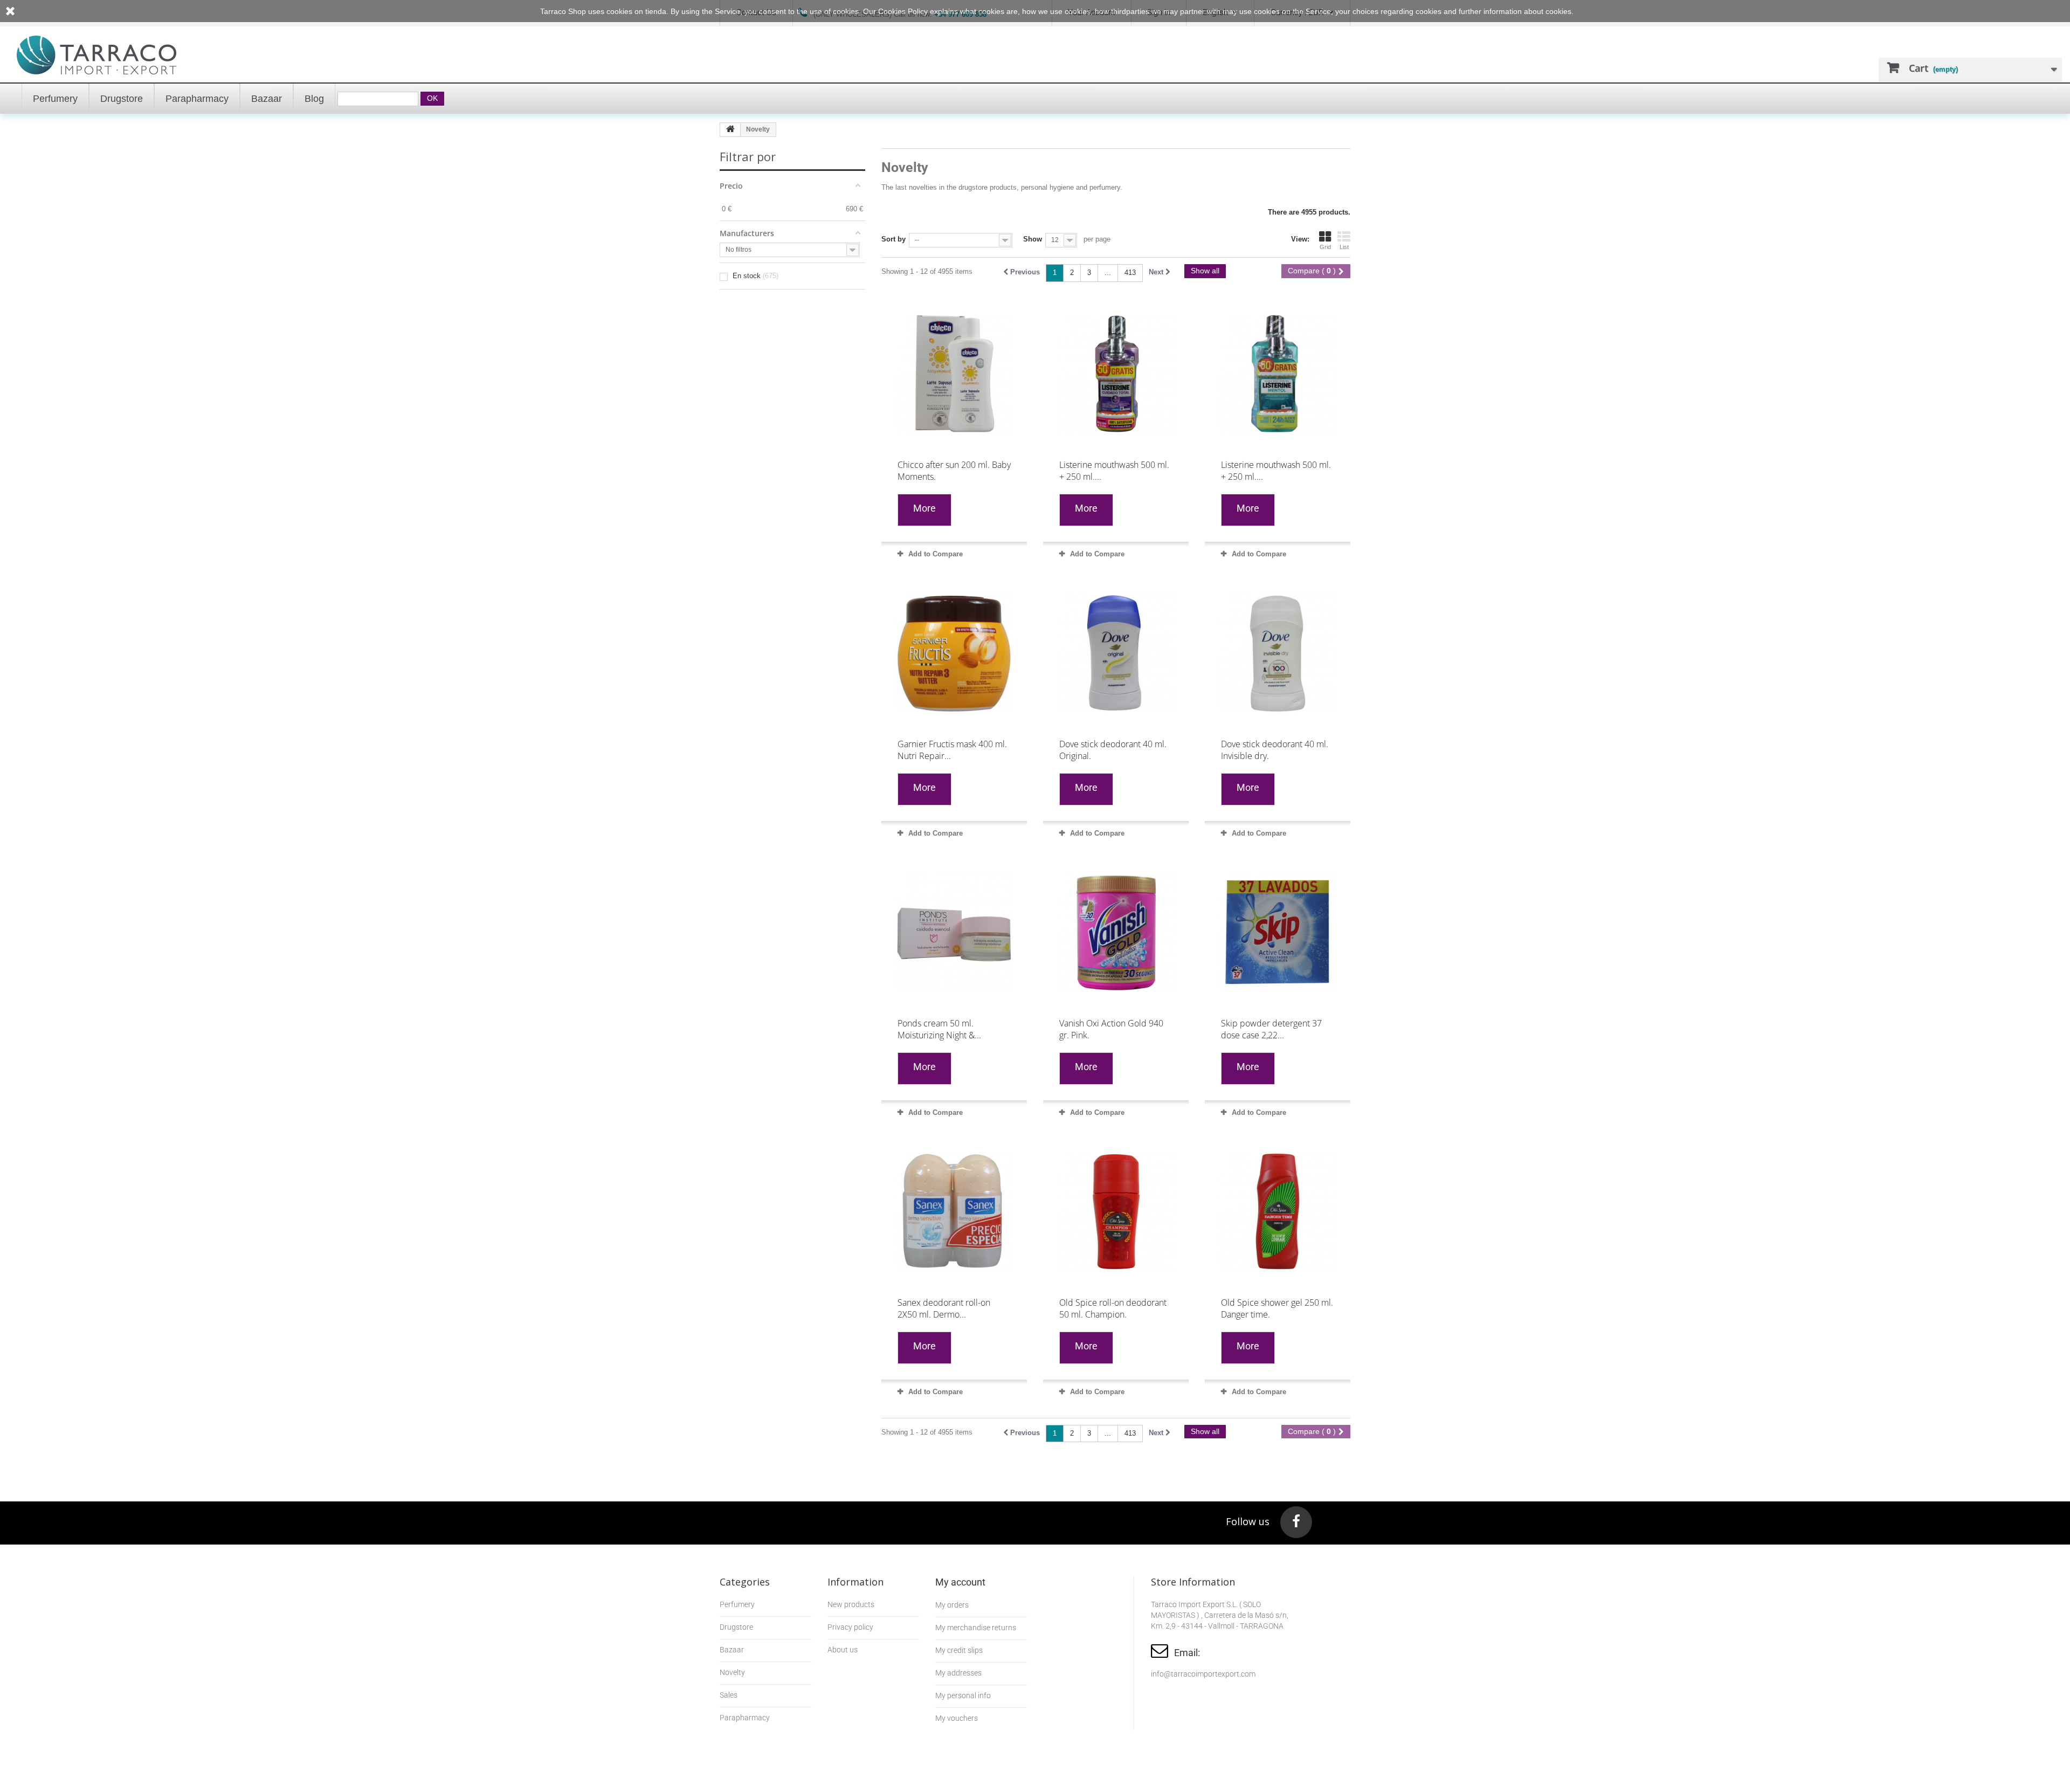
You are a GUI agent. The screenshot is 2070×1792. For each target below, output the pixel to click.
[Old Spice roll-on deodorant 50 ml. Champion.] (1116, 1211)
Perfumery (737, 1604)
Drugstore (736, 1627)
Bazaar (732, 1650)
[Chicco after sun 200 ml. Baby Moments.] (954, 374)
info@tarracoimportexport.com (1203, 1674)
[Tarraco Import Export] (97, 55)
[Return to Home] (730, 130)
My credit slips (959, 1650)
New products (851, 1604)
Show (1033, 239)
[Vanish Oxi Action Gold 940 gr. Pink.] (1116, 932)
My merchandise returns (976, 1628)
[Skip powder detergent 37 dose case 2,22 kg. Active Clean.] (1278, 932)
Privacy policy (850, 1627)
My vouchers (957, 1718)
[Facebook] (1296, 1522)
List (1344, 247)
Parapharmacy (745, 1718)
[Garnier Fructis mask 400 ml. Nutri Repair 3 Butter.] (954, 653)
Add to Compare (936, 554)
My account (960, 1582)
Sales (729, 1695)
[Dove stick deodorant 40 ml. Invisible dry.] (1278, 653)
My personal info (963, 1695)
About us (843, 1650)
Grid (1325, 247)
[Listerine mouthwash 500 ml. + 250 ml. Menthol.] (1278, 374)
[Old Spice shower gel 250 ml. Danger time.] (1278, 1211)
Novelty (732, 1672)
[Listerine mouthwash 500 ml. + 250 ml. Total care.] (1116, 374)
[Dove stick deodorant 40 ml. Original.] (1116, 653)
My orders (952, 1605)
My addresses (958, 1673)
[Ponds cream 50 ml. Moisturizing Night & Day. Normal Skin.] (954, 932)
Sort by (893, 239)
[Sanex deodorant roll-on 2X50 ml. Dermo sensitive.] (954, 1211)
